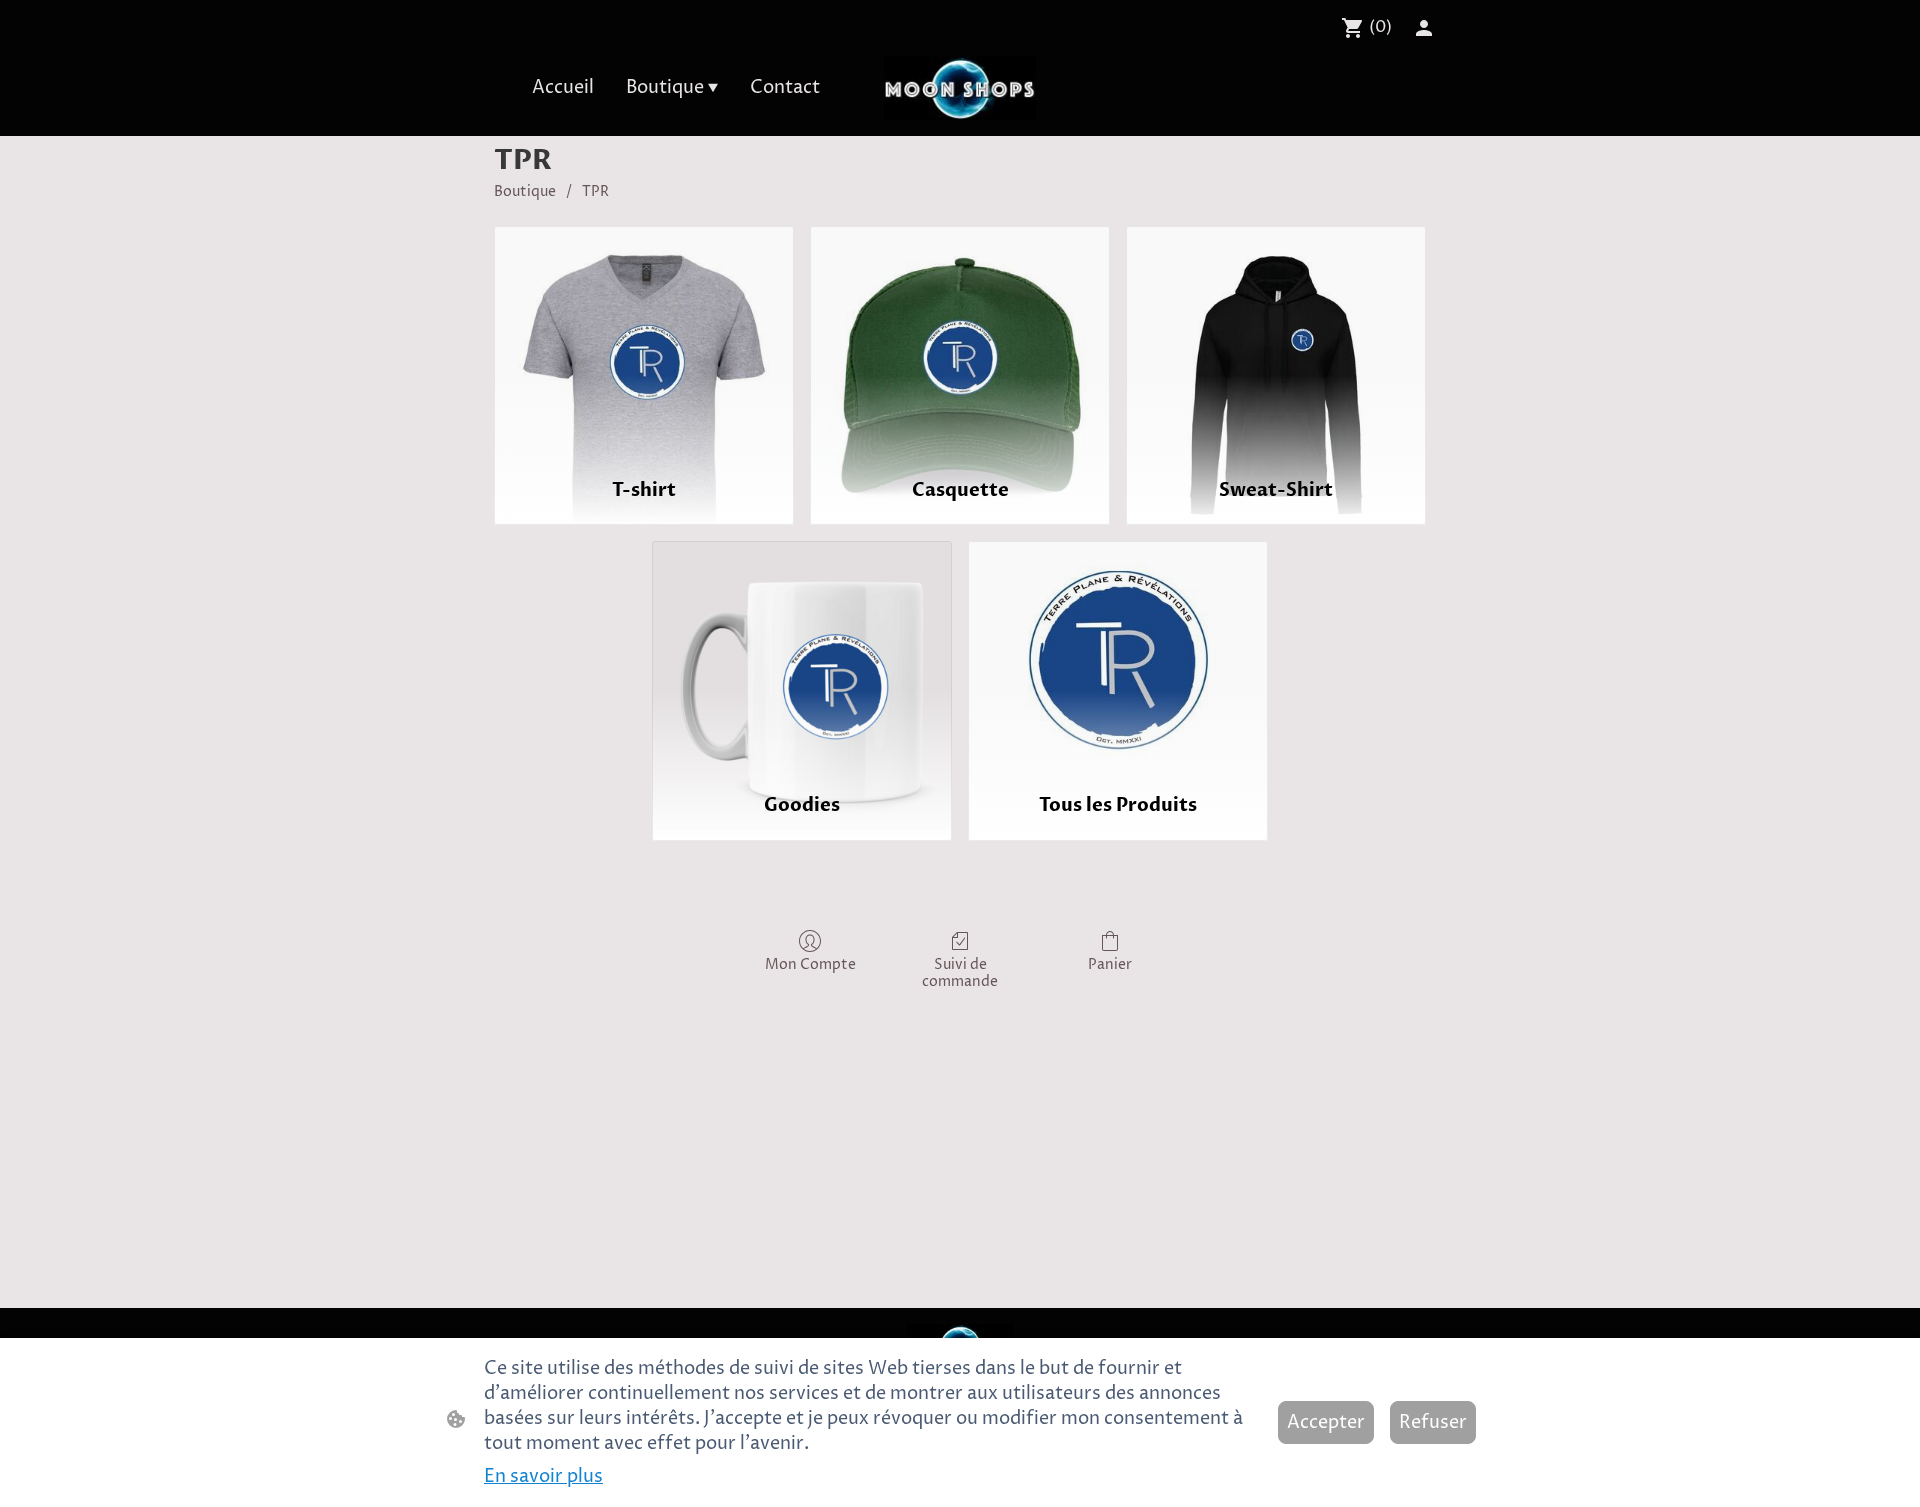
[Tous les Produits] (1118, 658)
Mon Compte (810, 964)
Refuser (1433, 1422)
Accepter (1326, 1422)
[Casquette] (960, 343)
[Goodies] (802, 658)
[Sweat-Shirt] (1276, 343)
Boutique (525, 191)
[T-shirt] (644, 343)
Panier (1110, 964)
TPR (595, 191)
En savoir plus (543, 1476)
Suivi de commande (960, 973)
